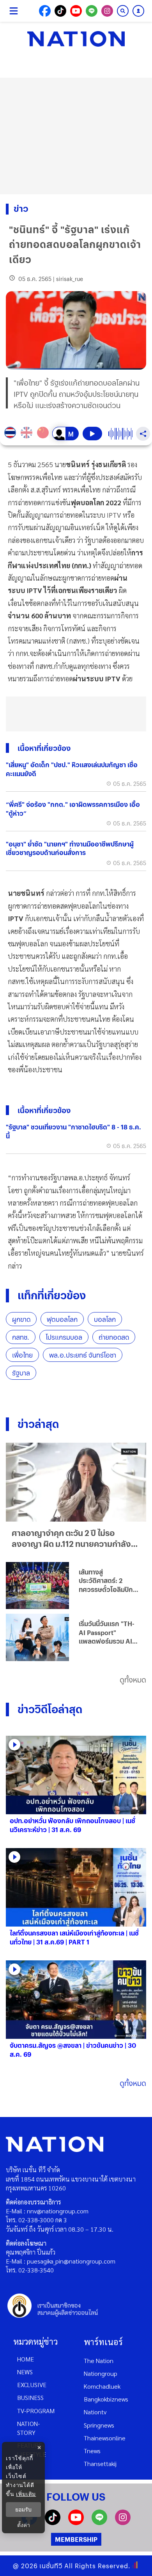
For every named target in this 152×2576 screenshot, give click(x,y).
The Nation (99, 2360)
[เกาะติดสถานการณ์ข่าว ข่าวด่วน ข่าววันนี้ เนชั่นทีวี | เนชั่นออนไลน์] (76, 39)
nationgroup (101, 2373)
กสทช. (21, 1337)
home (26, 2359)
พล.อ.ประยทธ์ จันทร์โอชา (83, 1355)
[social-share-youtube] (76, 11)
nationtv (95, 2412)
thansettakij (100, 2463)
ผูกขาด (21, 1319)
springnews (99, 2425)
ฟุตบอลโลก (62, 1319)
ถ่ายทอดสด (114, 1337)
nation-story (28, 2428)
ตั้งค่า (24, 2525)
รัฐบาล (21, 1373)
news (25, 2372)
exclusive (32, 2385)
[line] (99, 2523)
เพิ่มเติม (26, 2494)
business (30, 2397)
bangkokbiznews (106, 2399)
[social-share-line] (92, 11)
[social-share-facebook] (45, 11)
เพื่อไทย (22, 1355)
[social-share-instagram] (107, 11)
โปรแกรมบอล (64, 1337)
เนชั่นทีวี (51, 2566)
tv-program (36, 2411)
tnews (92, 2451)
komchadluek (102, 2386)
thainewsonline (105, 2438)
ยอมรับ (23, 2510)
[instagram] (123, 2523)
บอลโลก (105, 1319)
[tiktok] (53, 2523)
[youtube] (76, 2523)
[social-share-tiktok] (60, 11)
